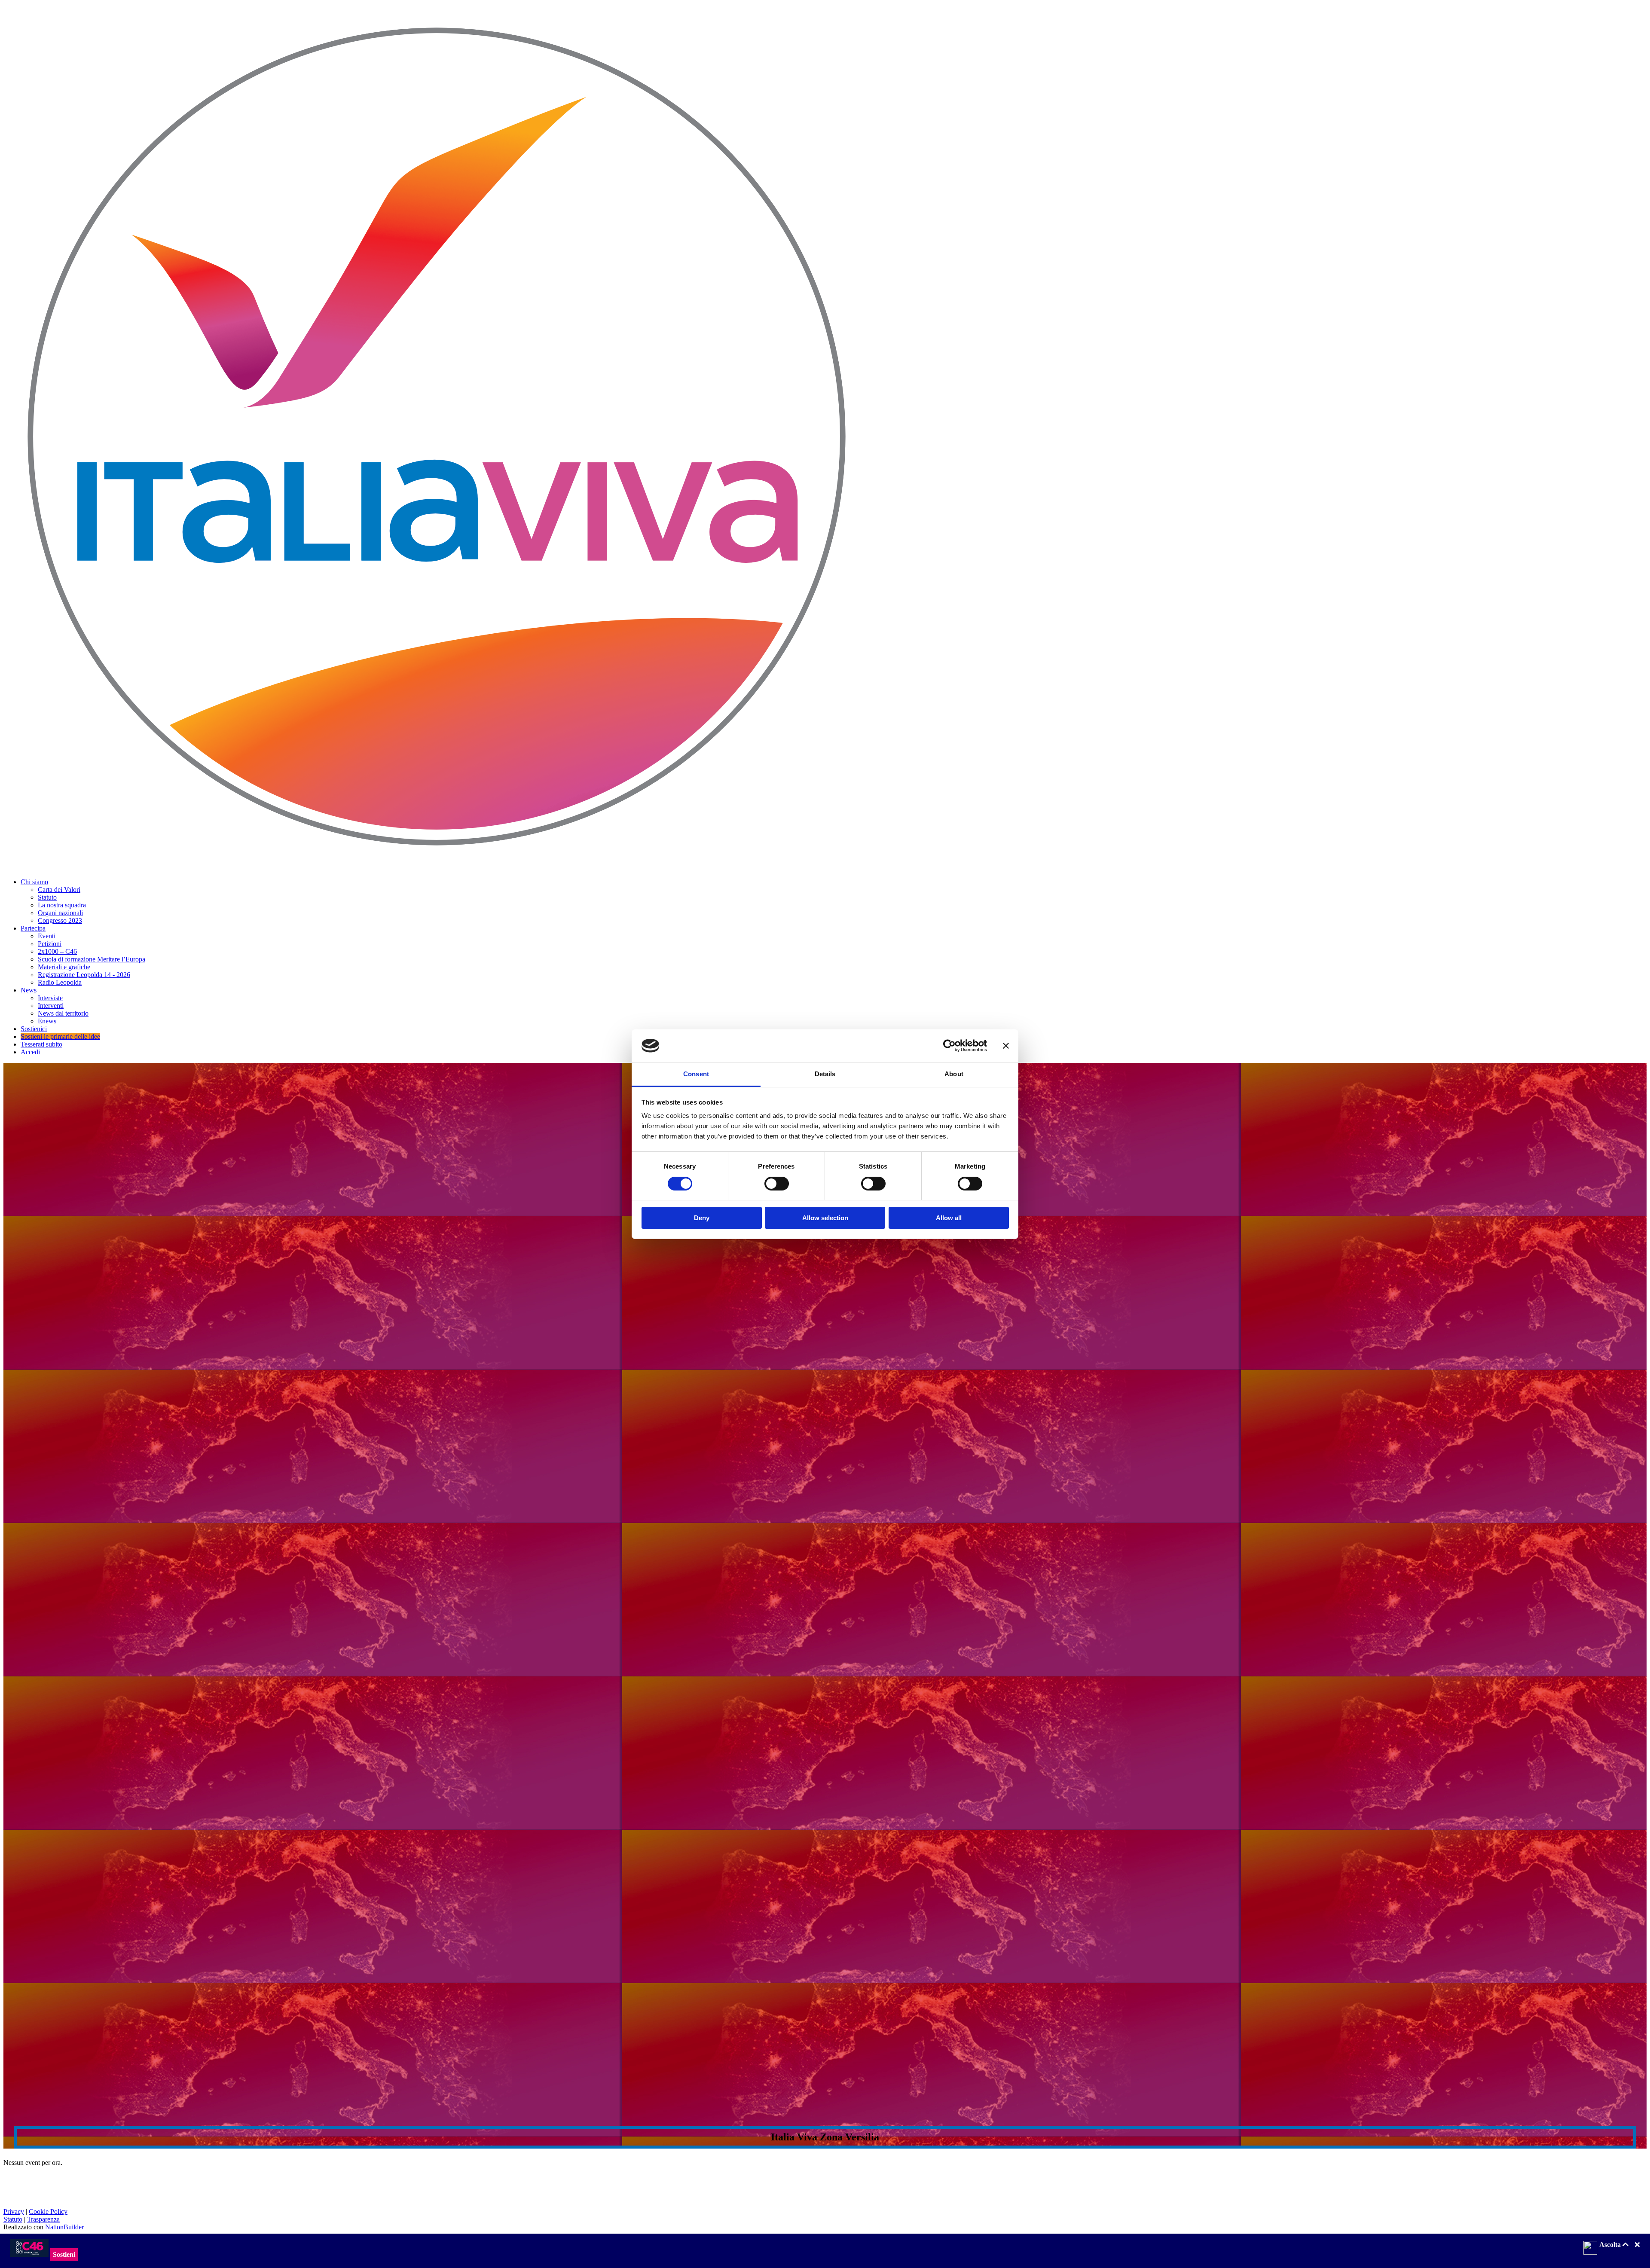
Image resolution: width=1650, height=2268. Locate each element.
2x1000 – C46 (57, 951)
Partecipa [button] (33, 928)
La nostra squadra (62, 905)
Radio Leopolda (60, 982)
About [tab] (954, 1074)
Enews (47, 1021)
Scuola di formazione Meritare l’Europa (92, 959)
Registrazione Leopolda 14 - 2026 (84, 975)
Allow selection (825, 1218)
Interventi (51, 1006)
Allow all (949, 1218)
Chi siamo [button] (34, 882)
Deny (702, 1218)
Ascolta (1611, 2245)
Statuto (47, 897)
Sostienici (34, 1029)
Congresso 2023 (60, 920)
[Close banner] (1006, 1046)
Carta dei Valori (59, 890)
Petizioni (50, 944)
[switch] (777, 1184)
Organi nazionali (60, 913)
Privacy (14, 2212)
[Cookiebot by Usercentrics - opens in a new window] (949, 1046)
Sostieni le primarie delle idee (60, 1036)
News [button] (29, 990)
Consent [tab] (696, 1074)
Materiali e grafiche (64, 967)
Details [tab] (825, 1074)
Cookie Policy (48, 2212)
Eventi (47, 936)
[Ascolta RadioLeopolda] (1590, 2249)
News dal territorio (63, 1013)
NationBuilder (64, 2227)
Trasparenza (43, 2219)
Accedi (30, 1052)
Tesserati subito (41, 1044)
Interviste (50, 998)
